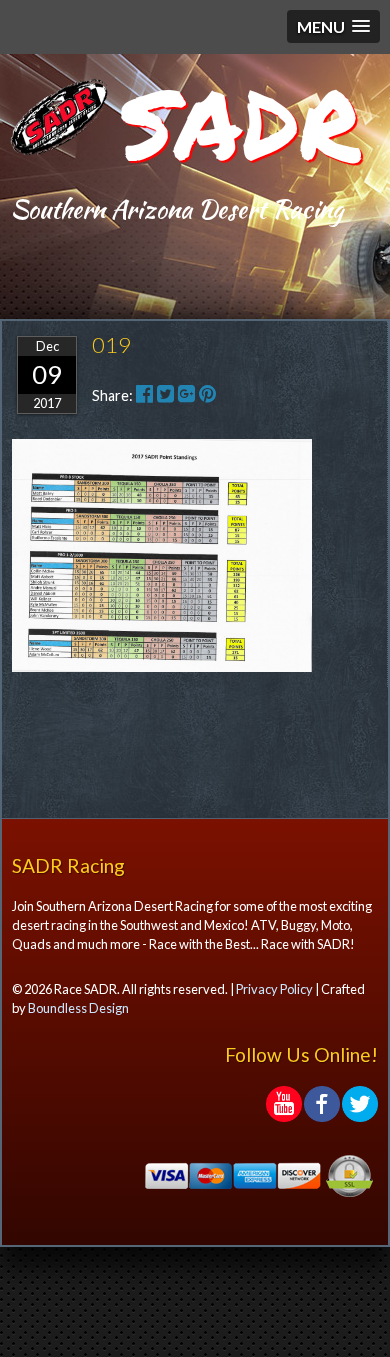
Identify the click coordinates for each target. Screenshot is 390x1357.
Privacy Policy (274, 989)
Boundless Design (78, 1008)
